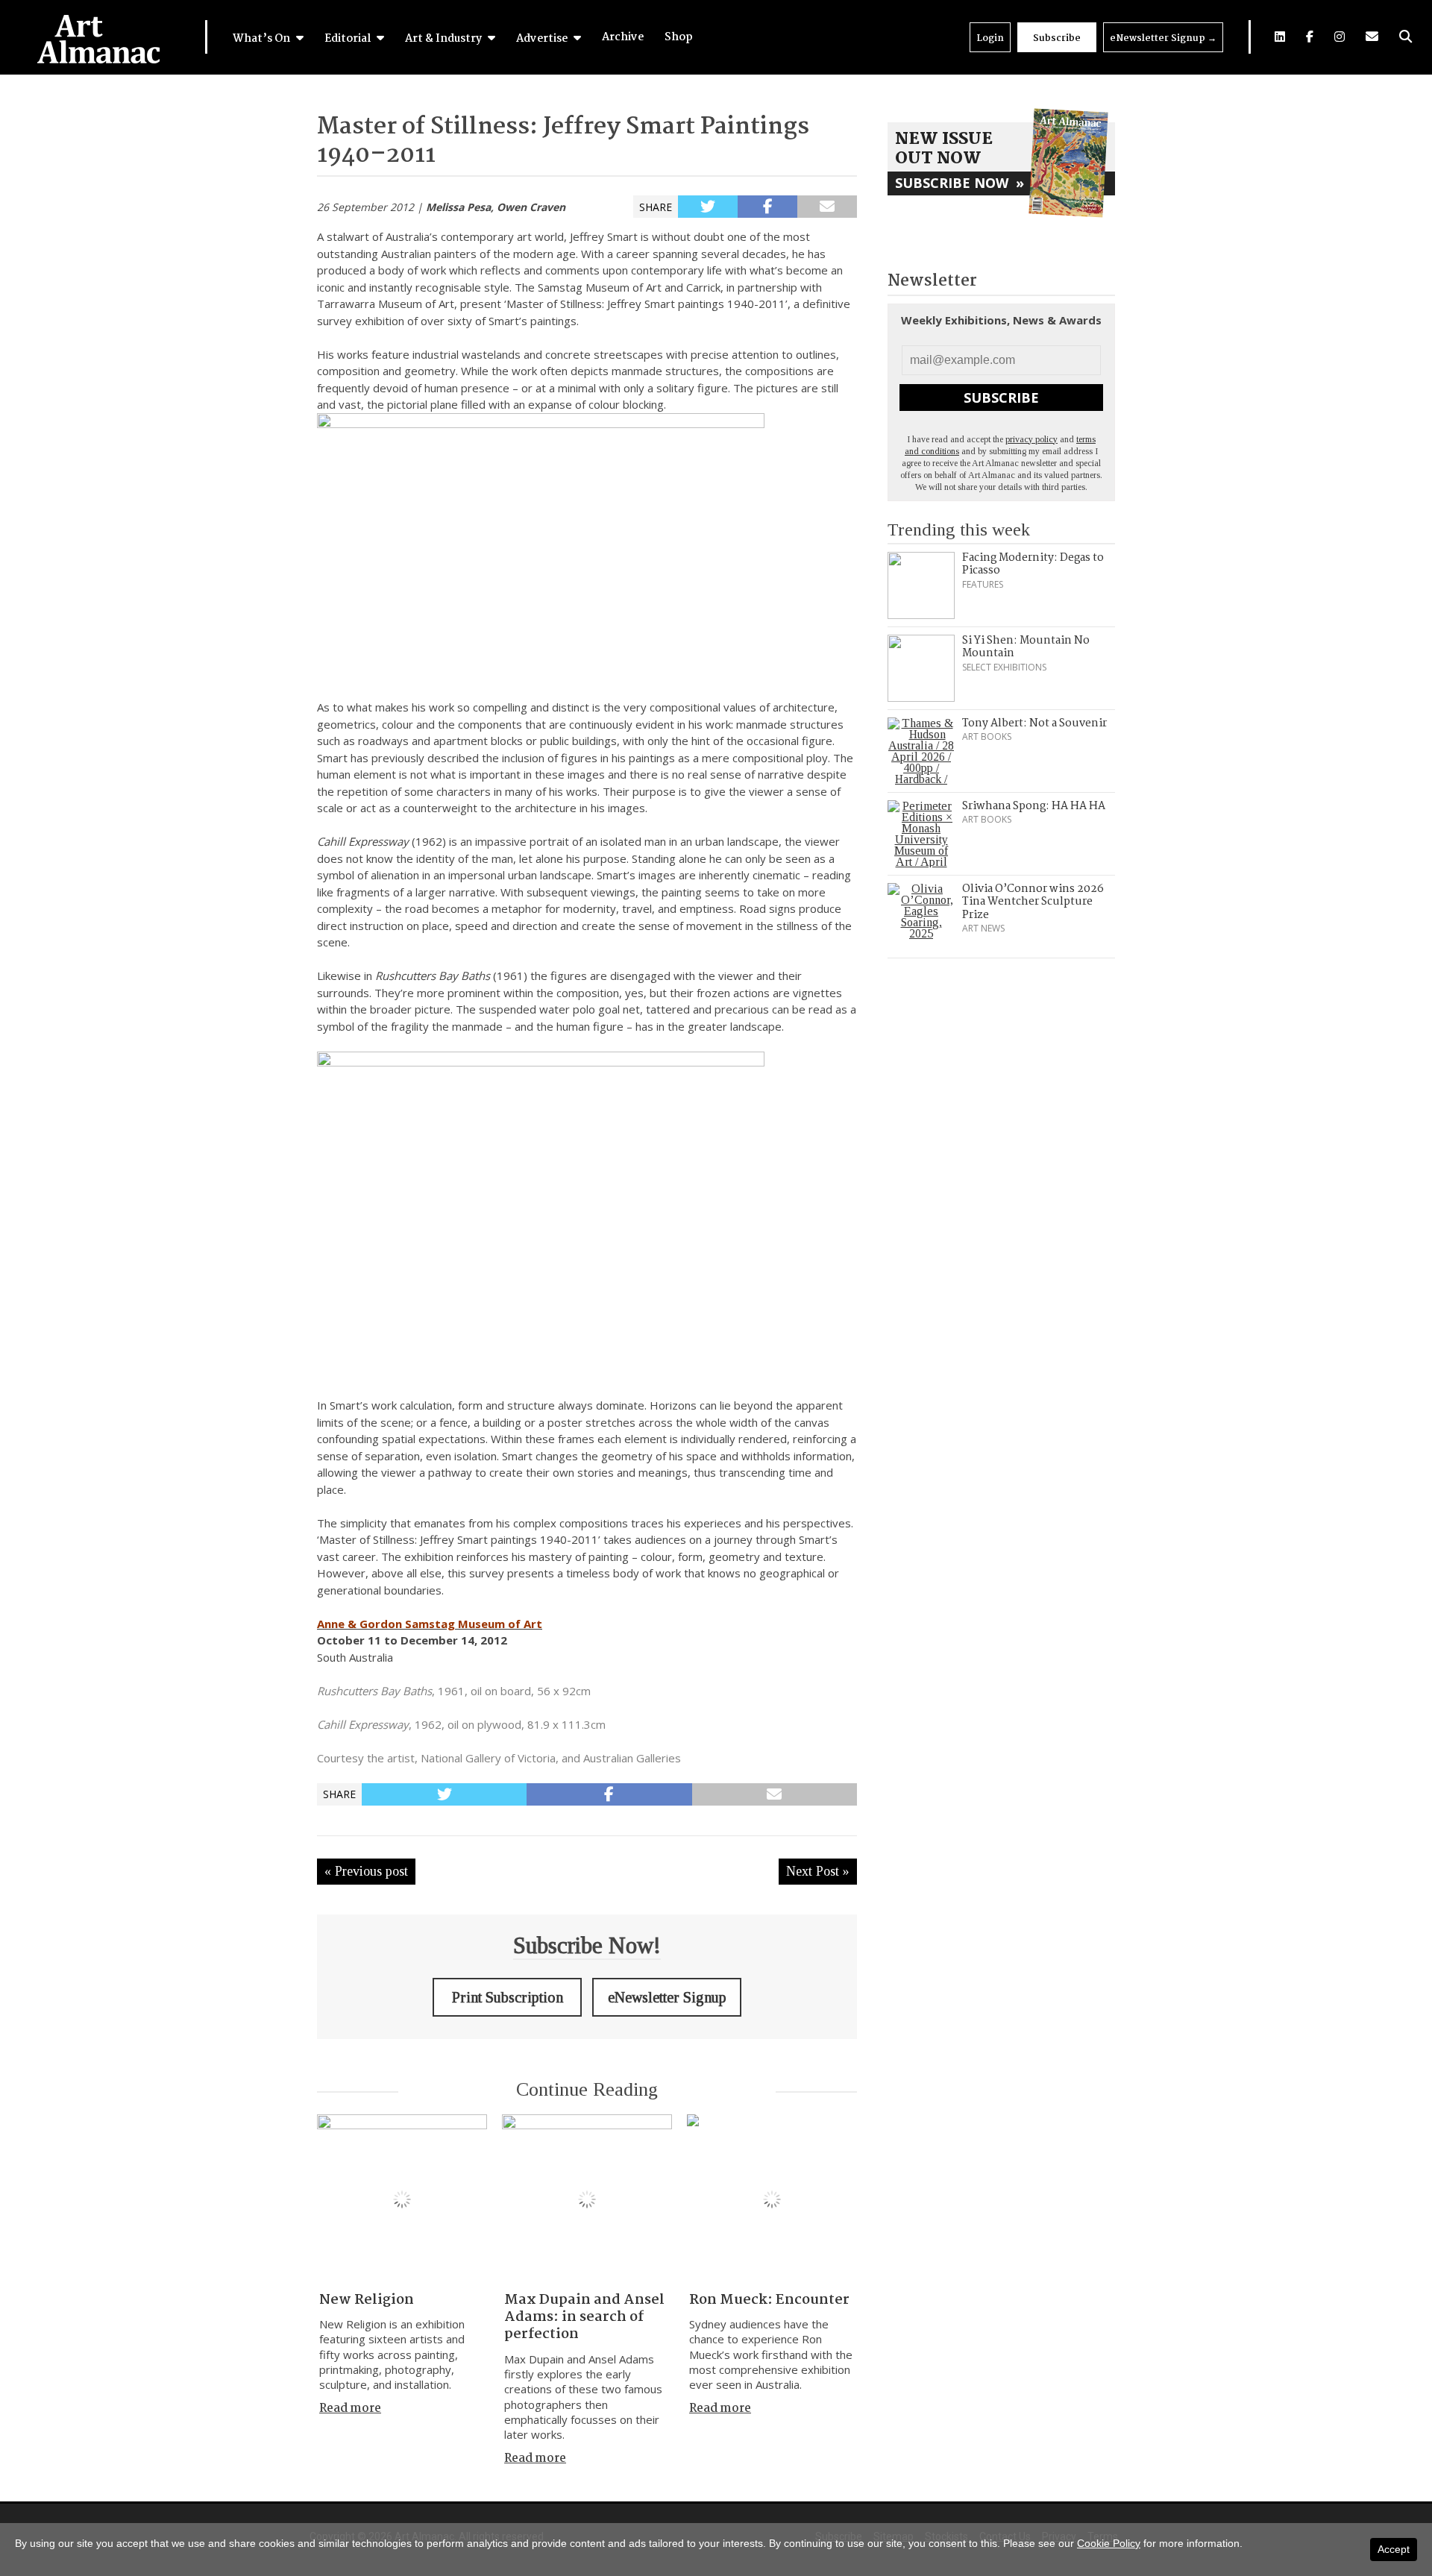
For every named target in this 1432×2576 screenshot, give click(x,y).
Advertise (543, 39)
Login (990, 38)
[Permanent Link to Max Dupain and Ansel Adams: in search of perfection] (587, 2199)
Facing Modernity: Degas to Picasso (1033, 565)
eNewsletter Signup (1163, 38)
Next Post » (818, 1871)
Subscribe (1057, 38)
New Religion (367, 2300)
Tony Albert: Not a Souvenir (1034, 723)
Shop (679, 37)
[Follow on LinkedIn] (1280, 37)
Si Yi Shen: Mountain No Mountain (1026, 647)
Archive (623, 37)
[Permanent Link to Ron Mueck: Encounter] (772, 2199)
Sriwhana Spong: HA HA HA (1034, 806)
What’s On (263, 39)
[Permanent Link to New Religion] (402, 2199)
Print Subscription (508, 1997)
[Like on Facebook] (1310, 37)
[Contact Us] (1372, 37)
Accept (1394, 2549)
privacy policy (1031, 439)
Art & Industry (445, 39)
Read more (350, 2409)
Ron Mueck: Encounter (769, 2300)
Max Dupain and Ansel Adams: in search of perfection (584, 2318)
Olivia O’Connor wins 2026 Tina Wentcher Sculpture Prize (1033, 902)
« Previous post (366, 1871)
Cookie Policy (1109, 2543)
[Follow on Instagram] (1340, 37)
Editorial (349, 39)
